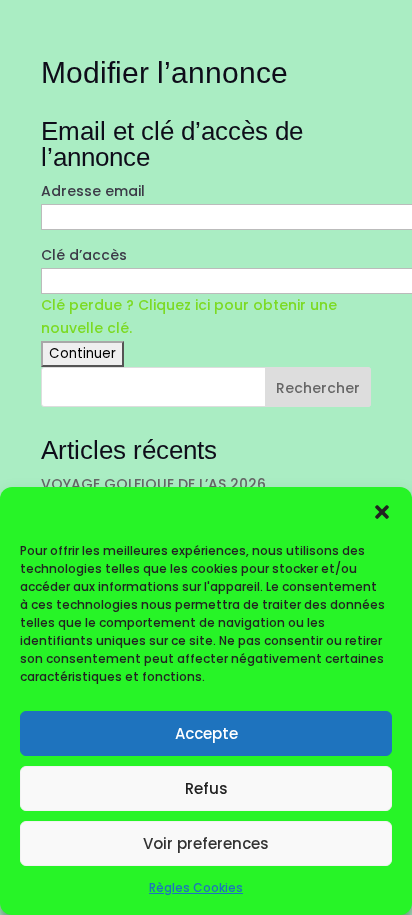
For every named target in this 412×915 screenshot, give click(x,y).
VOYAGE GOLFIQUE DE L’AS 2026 (153, 484)
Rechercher (318, 388)
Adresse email (93, 191)
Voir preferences (206, 843)
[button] (382, 512)
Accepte (206, 733)
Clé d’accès (84, 255)
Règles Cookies (196, 887)
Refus (206, 788)
